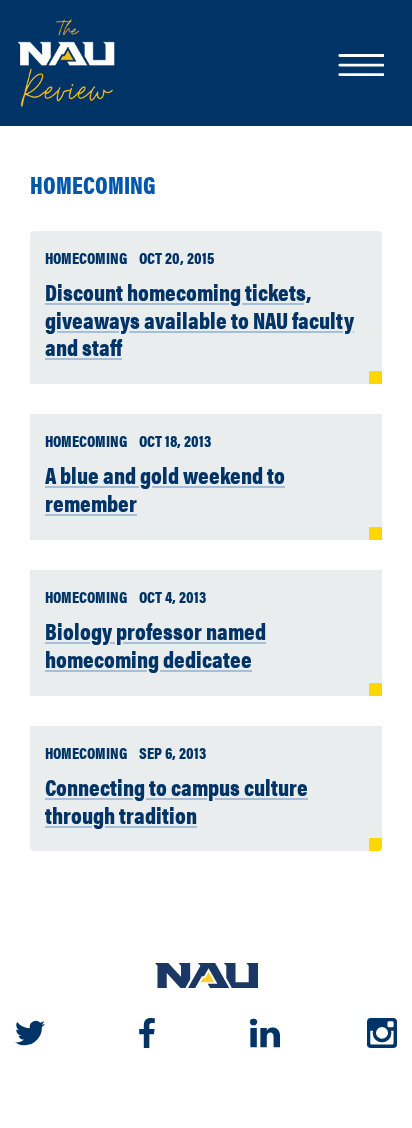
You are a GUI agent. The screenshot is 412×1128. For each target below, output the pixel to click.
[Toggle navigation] (360, 67)
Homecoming (93, 184)
